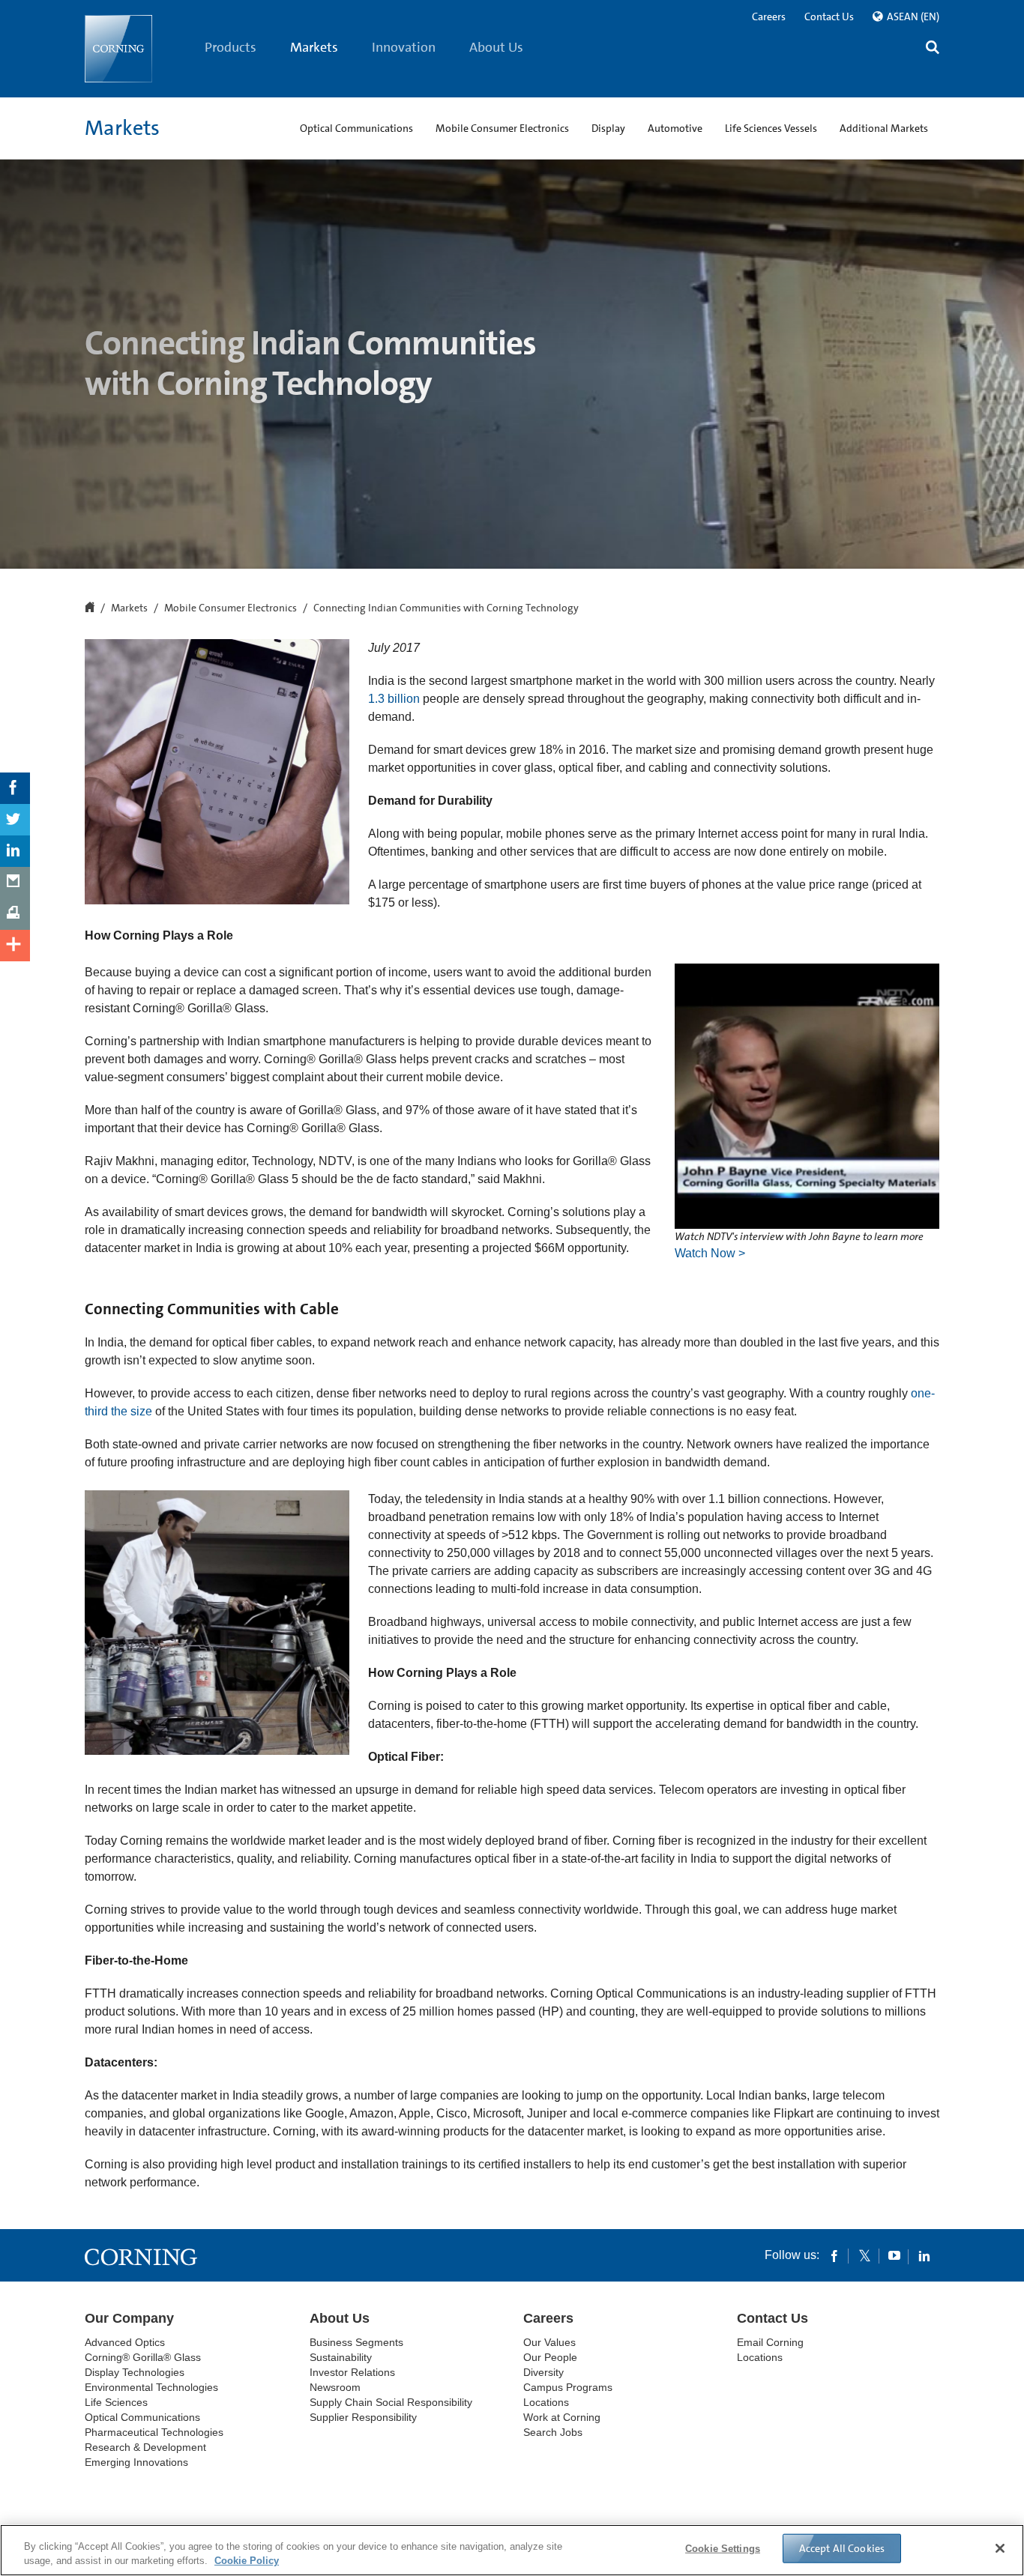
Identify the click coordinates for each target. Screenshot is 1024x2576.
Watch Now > (710, 1253)
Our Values (549, 2342)
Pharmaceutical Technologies (154, 2432)
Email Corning (770, 2342)
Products (231, 47)
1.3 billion (394, 699)
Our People (550, 2357)
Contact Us (829, 16)
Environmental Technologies (151, 2387)
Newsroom (335, 2387)
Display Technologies (135, 2372)
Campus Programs (568, 2387)
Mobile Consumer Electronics (231, 608)
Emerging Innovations (136, 2462)
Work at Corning (562, 2417)
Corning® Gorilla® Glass (143, 2357)
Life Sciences (116, 2402)
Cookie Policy (247, 2561)
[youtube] (894, 2255)
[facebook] (834, 2255)
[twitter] (864, 2255)
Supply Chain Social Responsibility (391, 2402)
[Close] (1000, 2548)
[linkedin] (924, 2255)
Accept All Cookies (842, 2548)
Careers (769, 16)
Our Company (129, 2318)
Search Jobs (553, 2432)
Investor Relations (352, 2372)
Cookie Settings (723, 2549)
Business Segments (356, 2342)
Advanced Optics (125, 2342)
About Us (496, 47)
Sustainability (341, 2357)
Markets (314, 47)
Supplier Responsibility (363, 2417)
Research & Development (145, 2447)
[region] (512, 2550)
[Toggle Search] (933, 49)
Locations (546, 2402)
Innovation (404, 47)
